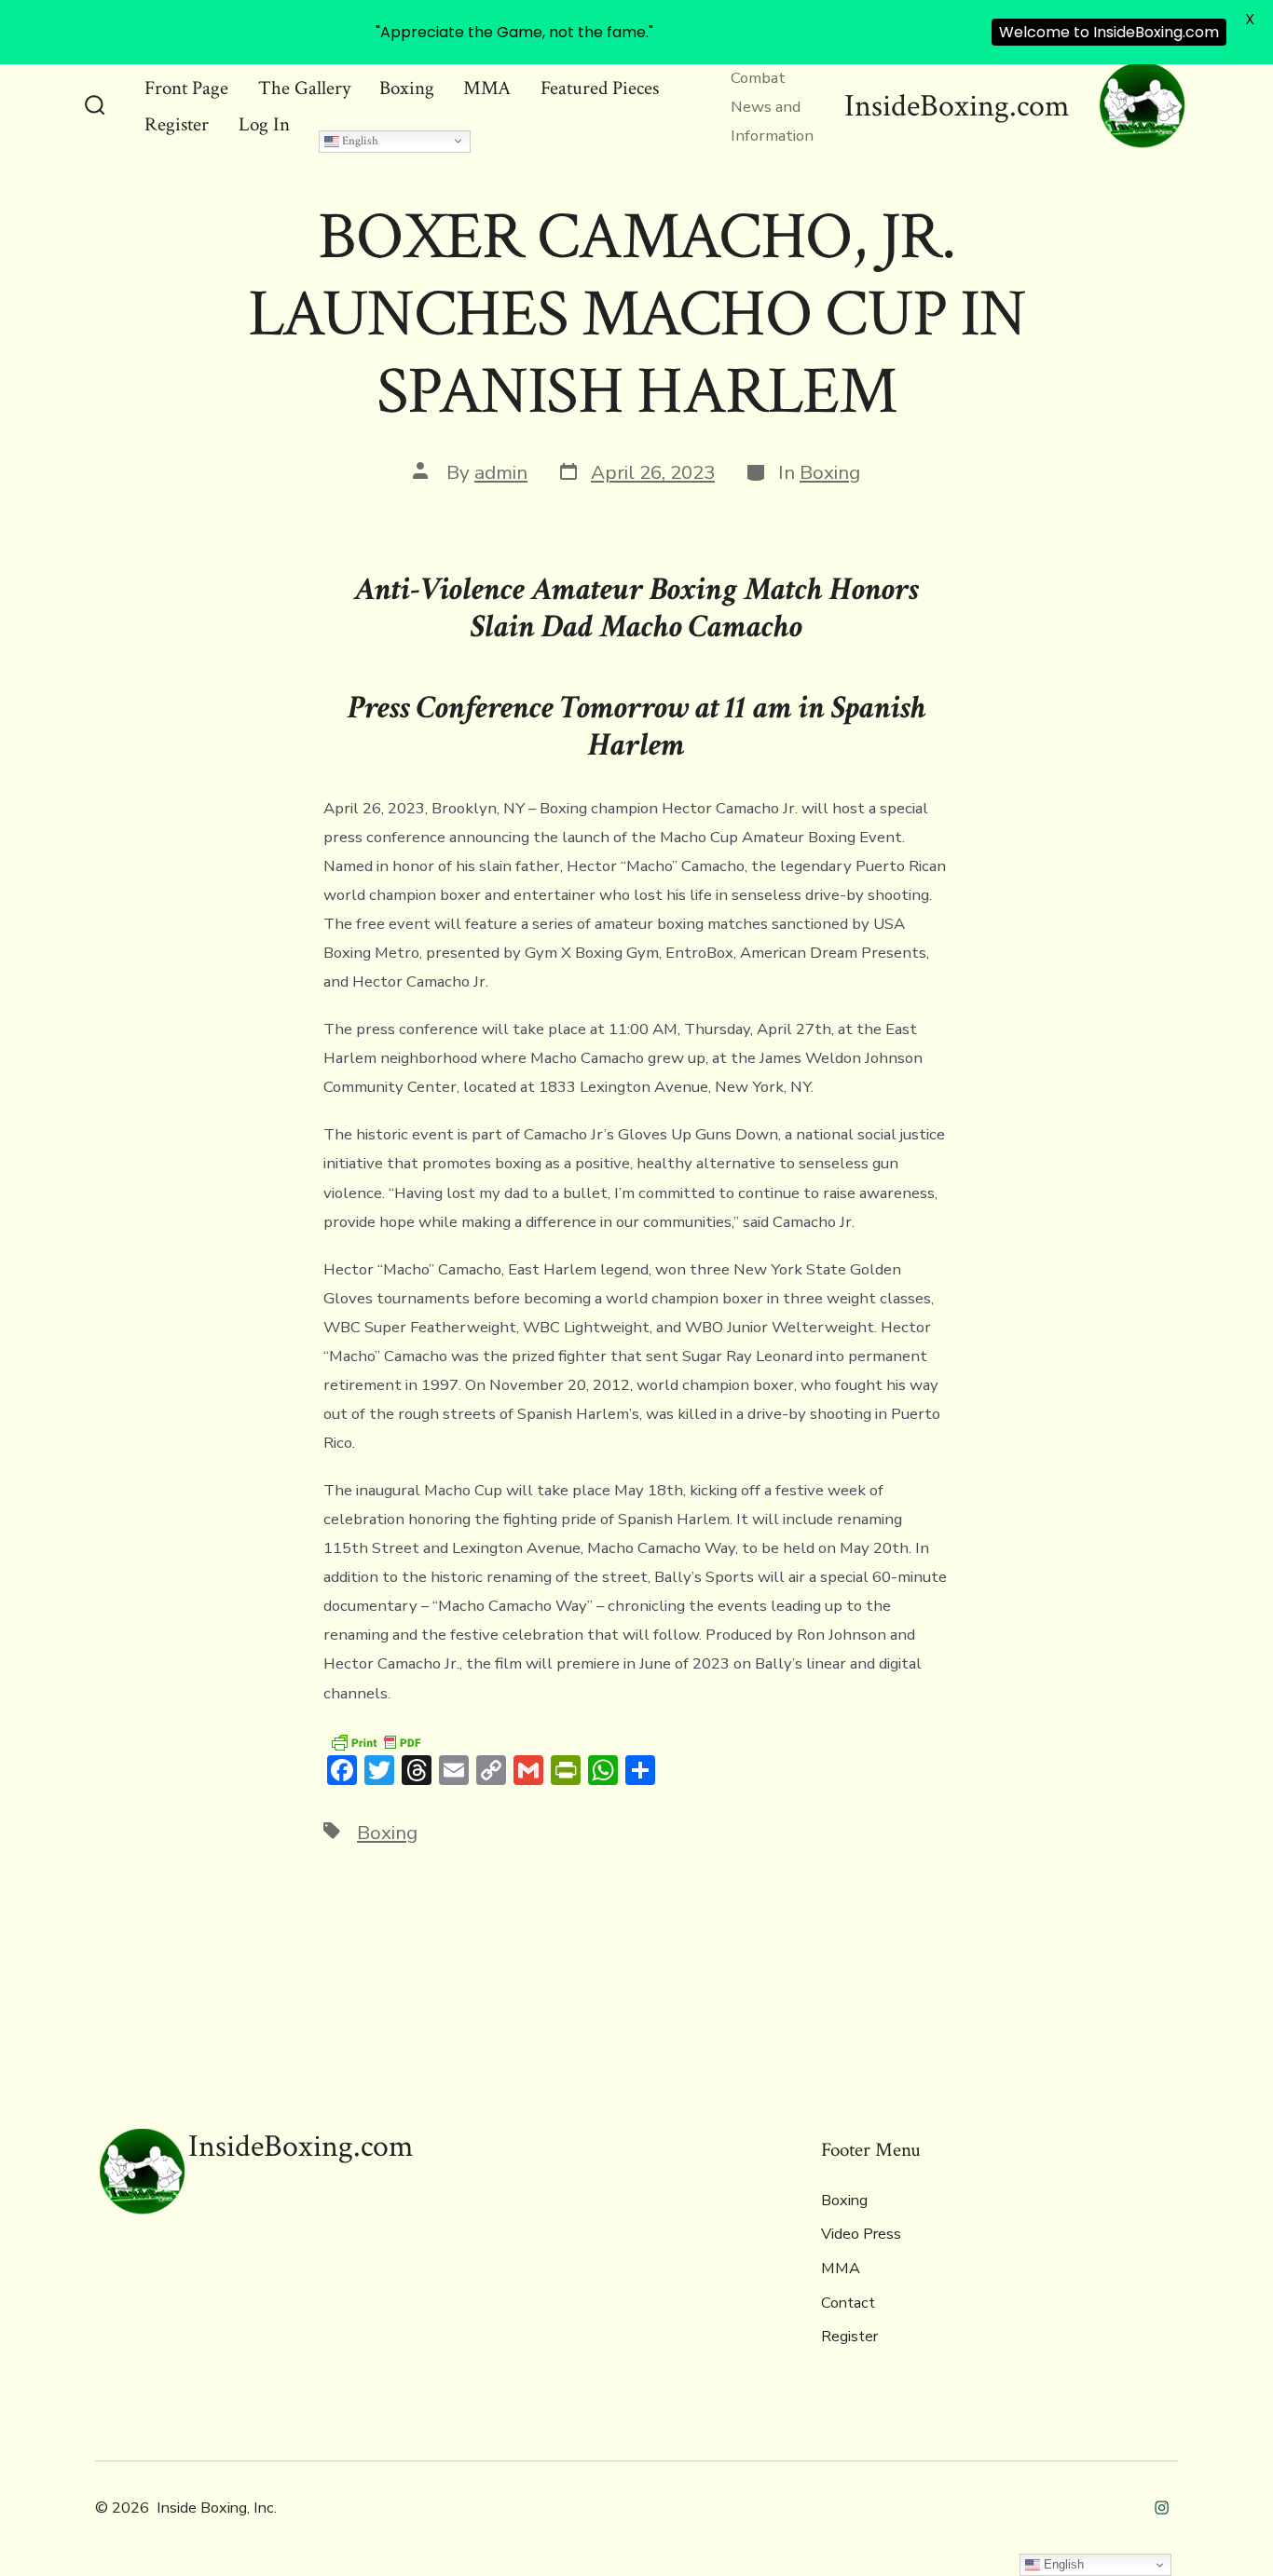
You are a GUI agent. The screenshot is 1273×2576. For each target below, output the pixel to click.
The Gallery (304, 88)
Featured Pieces (600, 88)
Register (177, 124)
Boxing (407, 88)
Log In (264, 124)
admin (501, 472)
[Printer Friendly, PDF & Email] (376, 1742)
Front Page (186, 88)
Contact (848, 2303)
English (359, 141)
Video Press (861, 2234)
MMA (487, 88)
